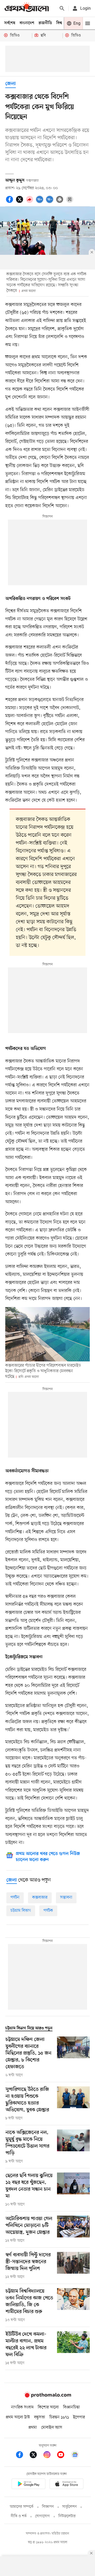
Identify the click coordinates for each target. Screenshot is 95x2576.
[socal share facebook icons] (10, 202)
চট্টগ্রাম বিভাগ (21, 1911)
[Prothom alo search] (62, 8)
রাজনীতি (45, 23)
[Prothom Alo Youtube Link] (63, 2456)
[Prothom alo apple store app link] (66, 2485)
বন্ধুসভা (40, 2417)
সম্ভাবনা (66, 1898)
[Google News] (75, 2456)
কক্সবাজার (40, 1898)
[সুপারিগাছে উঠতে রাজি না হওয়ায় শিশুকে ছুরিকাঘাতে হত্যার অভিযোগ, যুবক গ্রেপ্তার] (73, 2104)
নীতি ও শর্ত (19, 2516)
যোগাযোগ (42, 2516)
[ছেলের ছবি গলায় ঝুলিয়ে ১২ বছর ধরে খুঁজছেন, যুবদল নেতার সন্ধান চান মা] (73, 2190)
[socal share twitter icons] (20, 202)
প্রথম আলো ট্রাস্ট (18, 2417)
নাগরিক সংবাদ (22, 2407)
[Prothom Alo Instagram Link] (50, 2456)
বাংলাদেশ (27, 23)
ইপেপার (79, 2417)
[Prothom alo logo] (47, 2397)
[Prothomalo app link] (28, 2485)
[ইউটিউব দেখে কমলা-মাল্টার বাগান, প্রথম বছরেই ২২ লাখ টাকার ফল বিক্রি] (73, 2349)
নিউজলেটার (67, 2516)
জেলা (11, 84)
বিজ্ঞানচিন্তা (72, 2407)
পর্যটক (48, 1911)
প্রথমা (33, 2428)
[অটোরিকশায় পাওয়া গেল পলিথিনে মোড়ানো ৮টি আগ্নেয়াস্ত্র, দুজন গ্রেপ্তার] (73, 2230)
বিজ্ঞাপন (48, 2507)
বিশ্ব (59, 23)
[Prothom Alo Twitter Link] (36, 2456)
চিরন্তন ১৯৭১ (59, 2417)
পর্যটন (15, 1898)
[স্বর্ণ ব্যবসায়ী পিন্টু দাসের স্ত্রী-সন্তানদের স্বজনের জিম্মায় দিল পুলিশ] (73, 2266)
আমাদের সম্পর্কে (22, 2507)
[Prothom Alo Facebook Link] (22, 2456)
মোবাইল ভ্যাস (52, 2428)
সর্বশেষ (10, 23)
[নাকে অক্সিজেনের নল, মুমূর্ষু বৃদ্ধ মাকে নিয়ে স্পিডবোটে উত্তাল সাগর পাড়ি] (73, 2147)
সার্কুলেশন (70, 2507)
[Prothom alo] (27, 8)
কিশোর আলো (48, 2407)
